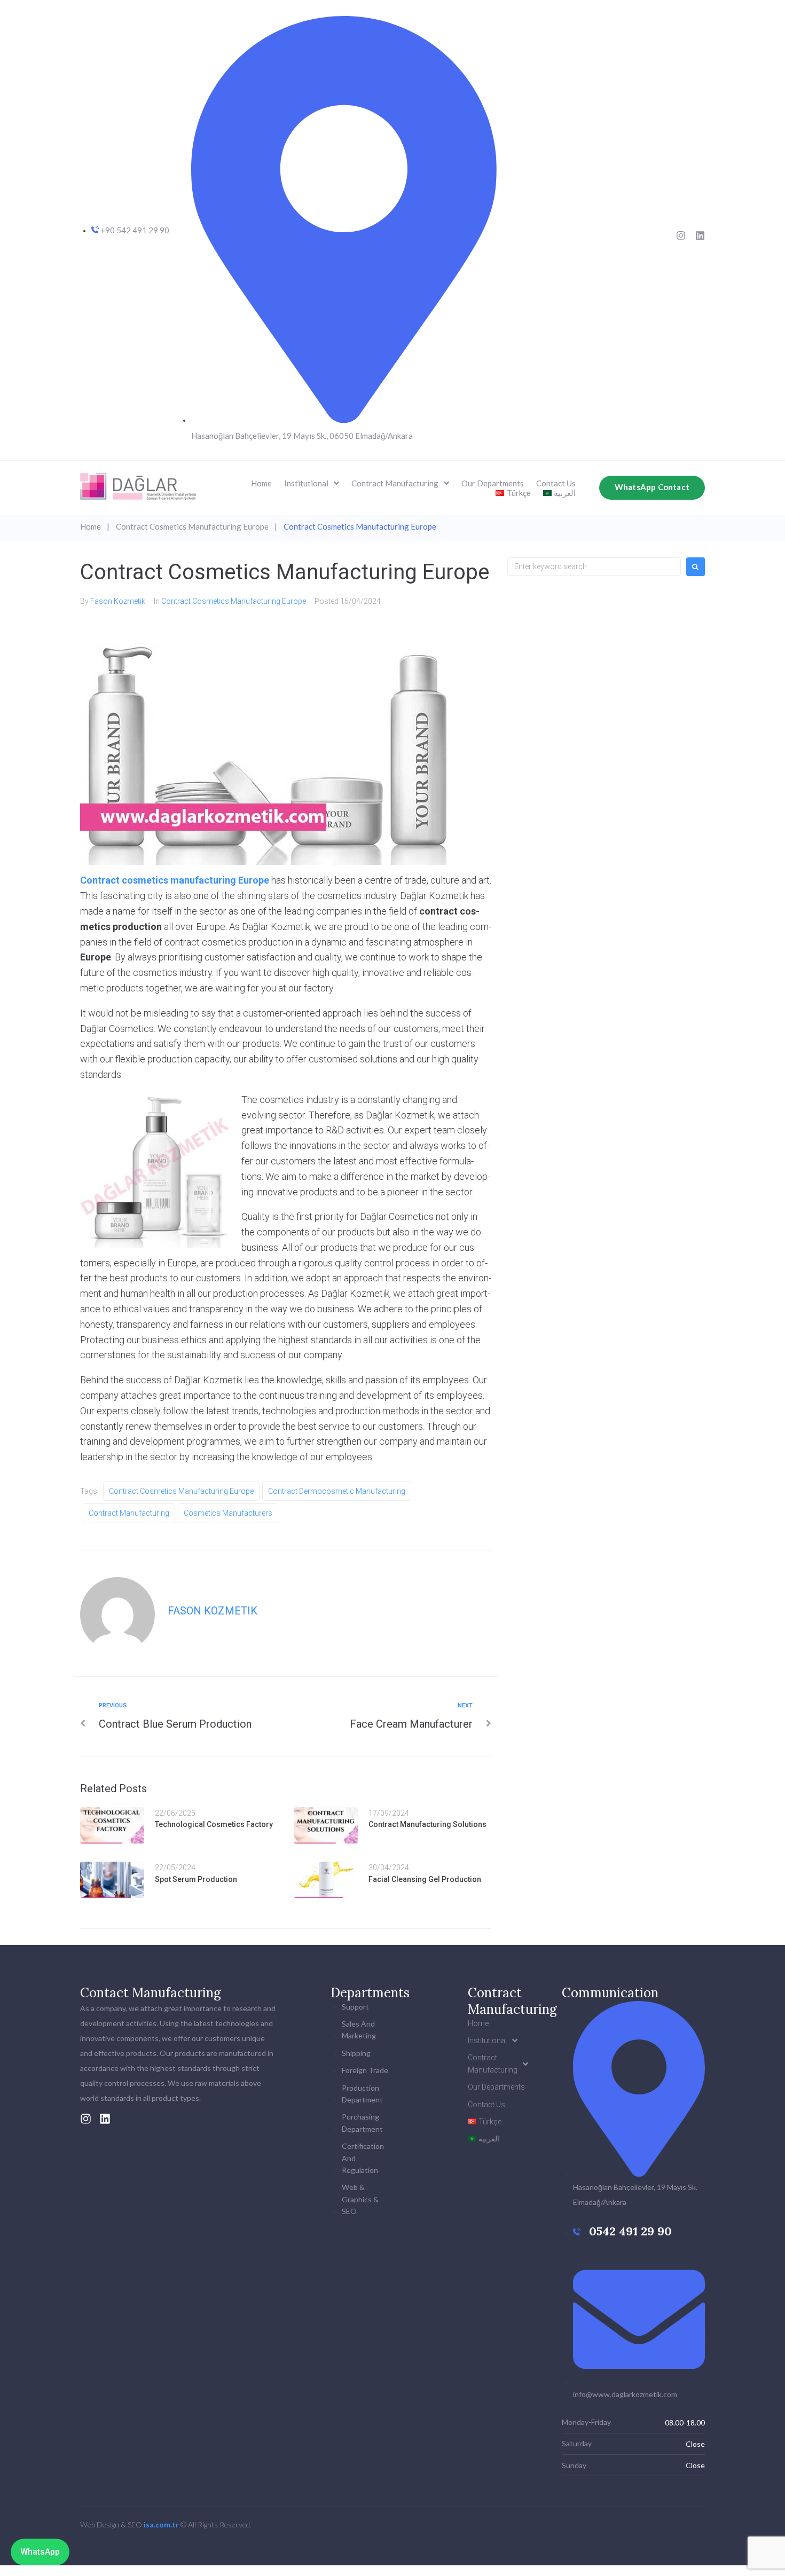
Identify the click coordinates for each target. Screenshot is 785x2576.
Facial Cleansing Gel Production (425, 1879)
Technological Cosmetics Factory (214, 1824)
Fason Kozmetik (118, 601)
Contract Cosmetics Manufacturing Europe (192, 526)
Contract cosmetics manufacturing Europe (175, 880)
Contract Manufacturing (129, 1513)
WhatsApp (40, 2552)
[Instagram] (681, 235)
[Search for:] (594, 566)
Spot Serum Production (196, 1879)
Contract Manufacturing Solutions (427, 1824)
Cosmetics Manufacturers (228, 1513)
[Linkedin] (700, 235)
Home (91, 526)
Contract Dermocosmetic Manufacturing (337, 1491)
